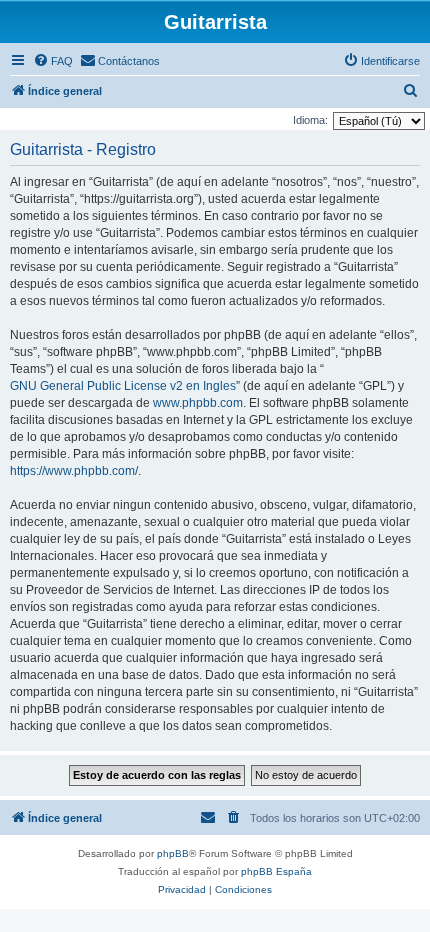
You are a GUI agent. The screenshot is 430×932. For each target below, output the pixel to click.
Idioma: (310, 120)
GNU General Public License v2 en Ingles (123, 386)
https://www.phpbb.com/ (74, 471)
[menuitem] (53, 61)
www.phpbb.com (198, 403)
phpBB (173, 853)
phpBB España (276, 871)
